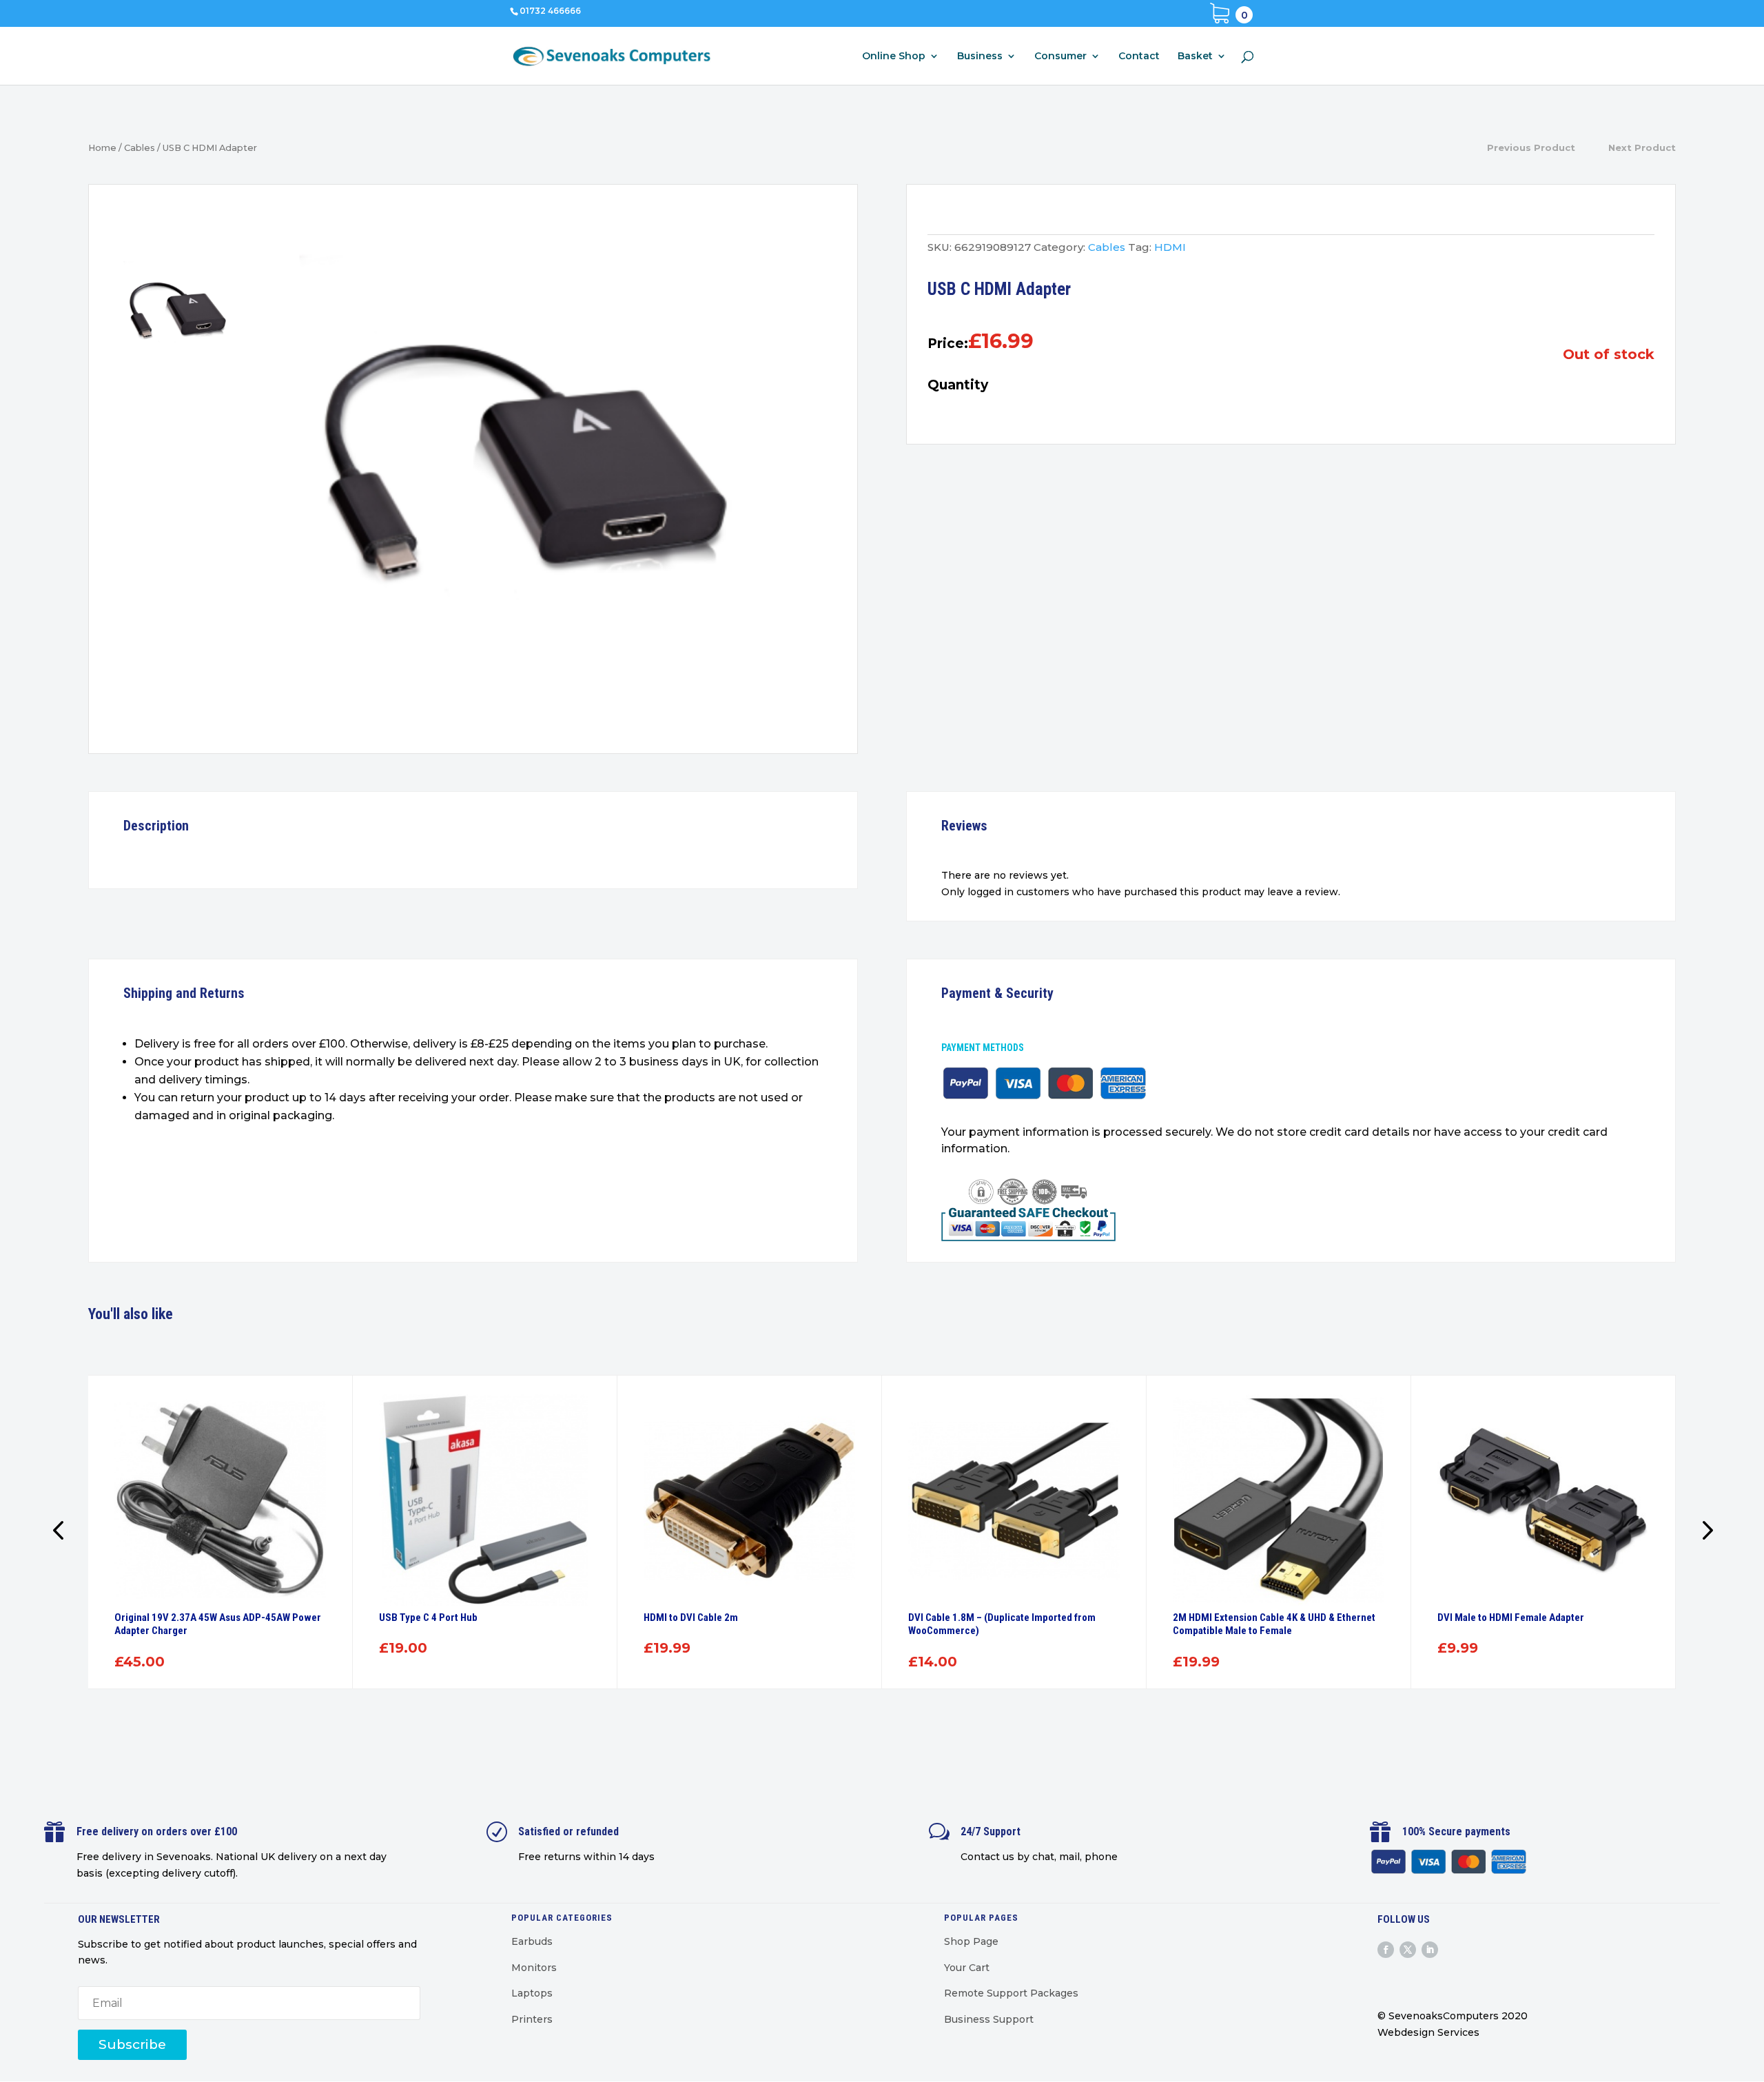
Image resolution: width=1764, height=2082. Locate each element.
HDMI (1170, 247)
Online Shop (894, 57)
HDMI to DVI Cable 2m (691, 1617)
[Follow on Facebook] (1386, 1950)
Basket (1195, 57)
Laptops (532, 1993)
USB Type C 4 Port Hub (428, 1617)
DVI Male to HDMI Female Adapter (1511, 1617)
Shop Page (971, 1941)
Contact (1139, 57)
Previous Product (1531, 147)
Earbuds (532, 1941)
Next (1703, 1532)
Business (980, 57)
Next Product (1642, 147)
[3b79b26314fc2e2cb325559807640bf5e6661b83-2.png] (546, 472)
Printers (532, 2019)
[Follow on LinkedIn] (1430, 1950)
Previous (61, 1532)
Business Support (989, 2019)
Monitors (534, 1968)
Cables (140, 148)
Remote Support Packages (1011, 1993)
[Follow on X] (1408, 1950)
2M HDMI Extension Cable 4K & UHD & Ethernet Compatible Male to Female (1274, 1624)
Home (102, 148)
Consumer (1060, 57)
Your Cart (967, 1968)
